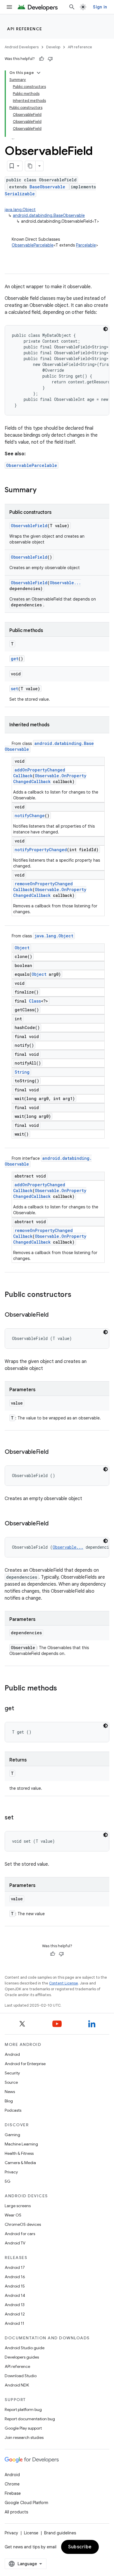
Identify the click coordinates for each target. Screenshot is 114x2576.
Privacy (11, 2172)
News (10, 2092)
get (15, 659)
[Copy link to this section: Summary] (42, 491)
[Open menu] (9, 7)
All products (16, 2512)
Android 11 (14, 2323)
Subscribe (80, 2547)
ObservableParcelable (33, 245)
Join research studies (24, 2437)
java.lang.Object (20, 210)
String (22, 1072)
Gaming (12, 2135)
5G (8, 2181)
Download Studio (21, 2376)
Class (35, 1001)
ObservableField (29, 526)
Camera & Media (20, 2163)
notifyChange (30, 816)
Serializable (20, 194)
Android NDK (17, 2385)
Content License (64, 1983)
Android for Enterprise (25, 2064)
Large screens (18, 2206)
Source (11, 2082)
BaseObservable (47, 187)
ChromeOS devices (23, 2224)
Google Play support (23, 2428)
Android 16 (15, 2277)
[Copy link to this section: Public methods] (63, 1689)
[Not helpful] (50, 59)
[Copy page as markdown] (30, 166)
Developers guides (22, 2357)
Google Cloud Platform (26, 2503)
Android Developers (22, 47)
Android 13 (15, 2305)
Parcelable (86, 245)
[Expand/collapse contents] (39, 73)
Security (12, 2073)
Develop (53, 47)
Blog (9, 2101)
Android (12, 2054)
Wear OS (13, 2215)
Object (22, 948)
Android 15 (15, 2286)
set (14, 689)
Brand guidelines (60, 2533)
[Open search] (72, 7)
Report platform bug (23, 2409)
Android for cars (20, 2234)
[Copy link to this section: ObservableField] (54, 1315)
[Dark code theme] (106, 329)
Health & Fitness (19, 2153)
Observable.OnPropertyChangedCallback (50, 779)
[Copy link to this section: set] (19, 1818)
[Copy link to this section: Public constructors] (77, 1295)
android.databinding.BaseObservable (49, 215)
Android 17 (15, 2267)
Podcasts (13, 2110)
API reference (25, 29)
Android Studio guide (25, 2348)
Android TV (15, 2243)
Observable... (65, 583)
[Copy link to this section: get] (20, 1709)
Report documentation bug (30, 2419)
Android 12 (15, 2314)
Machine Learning (21, 2144)
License (31, 2533)
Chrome (12, 2484)
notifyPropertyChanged (41, 850)
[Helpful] (42, 59)
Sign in (100, 7)
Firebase (13, 2493)
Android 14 (15, 2295)
